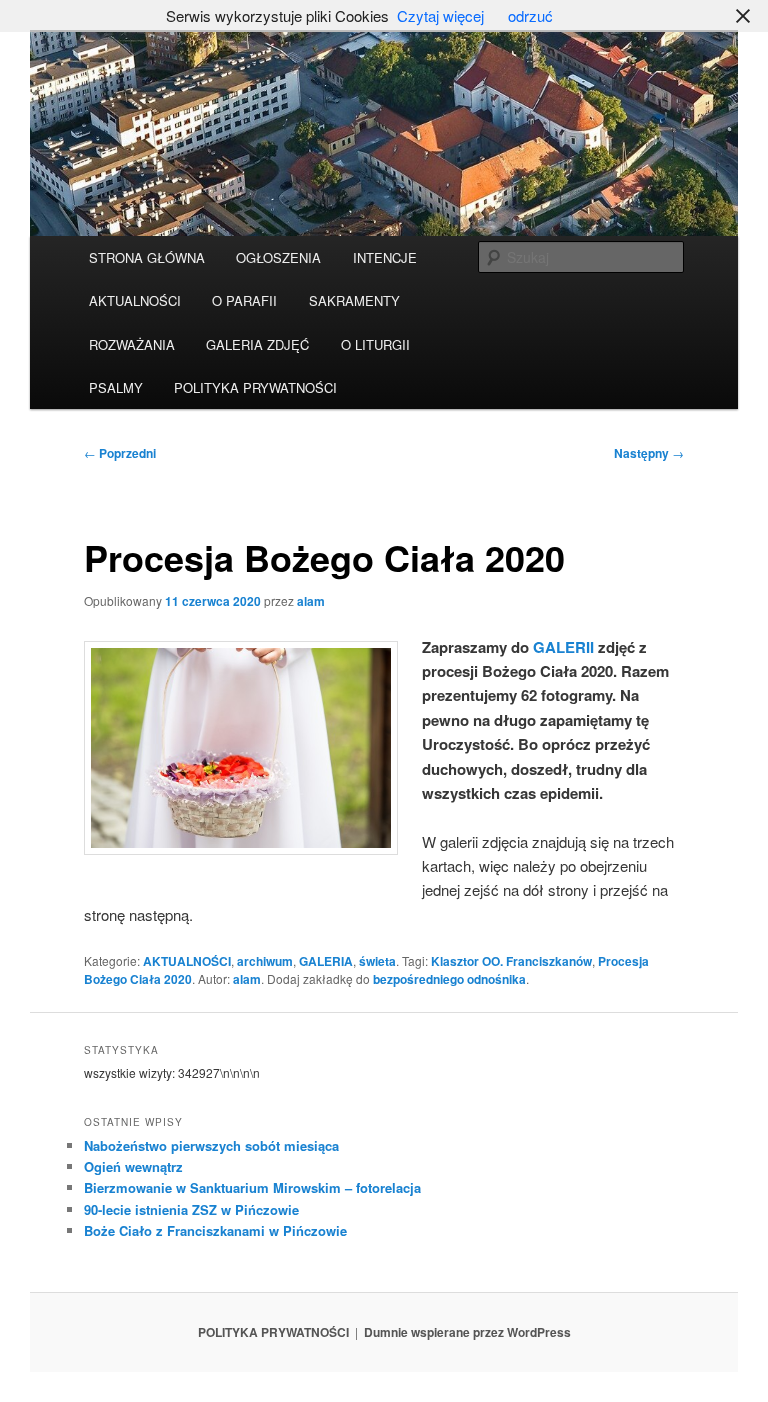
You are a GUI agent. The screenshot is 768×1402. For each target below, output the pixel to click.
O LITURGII (375, 344)
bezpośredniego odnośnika (449, 979)
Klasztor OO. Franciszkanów (511, 961)
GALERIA (326, 961)
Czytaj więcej (440, 15)
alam (311, 601)
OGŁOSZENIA (278, 257)
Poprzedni (120, 453)
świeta (377, 961)
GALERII (563, 647)
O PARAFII (244, 300)
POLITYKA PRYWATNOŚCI (255, 387)
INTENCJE (385, 257)
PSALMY (116, 387)
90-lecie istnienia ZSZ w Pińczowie (191, 1209)
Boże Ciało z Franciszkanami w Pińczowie (215, 1230)
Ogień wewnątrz (133, 1166)
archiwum (265, 961)
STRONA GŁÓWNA (147, 257)
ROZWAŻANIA (132, 344)
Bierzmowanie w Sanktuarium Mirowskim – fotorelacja (252, 1187)
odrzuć (530, 15)
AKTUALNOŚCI (135, 300)
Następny (649, 453)
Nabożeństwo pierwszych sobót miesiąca (211, 1145)
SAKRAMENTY (354, 300)
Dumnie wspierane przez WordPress (467, 1332)
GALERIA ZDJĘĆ (257, 344)
